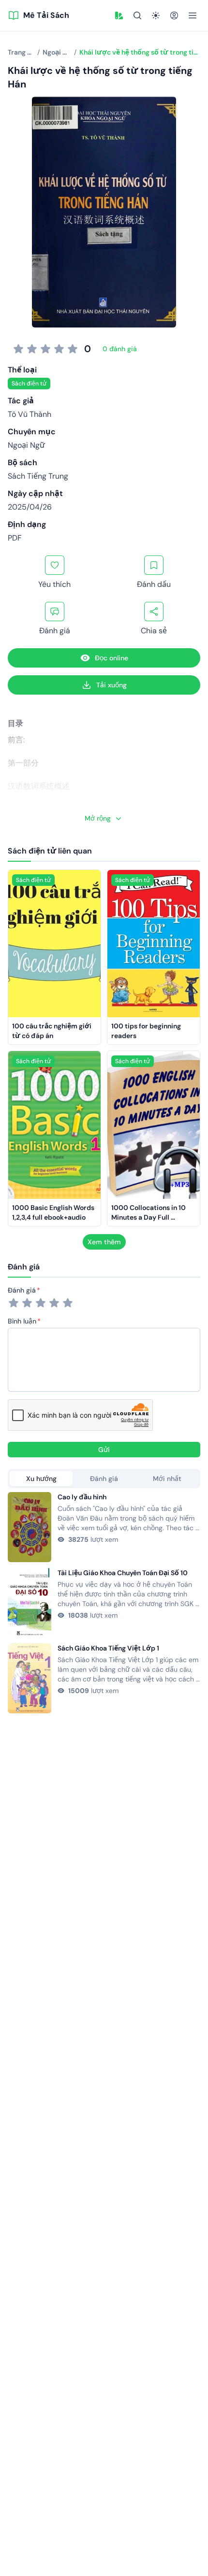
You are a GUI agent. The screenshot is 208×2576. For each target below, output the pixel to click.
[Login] (174, 15)
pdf (15, 538)
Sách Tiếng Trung (38, 476)
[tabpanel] (104, 1603)
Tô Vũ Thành (30, 414)
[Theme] (156, 15)
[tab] (41, 1479)
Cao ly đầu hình (82, 1497)
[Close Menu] (193, 15)
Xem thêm (104, 1242)
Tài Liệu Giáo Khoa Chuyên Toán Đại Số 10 (123, 1573)
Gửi (104, 1450)
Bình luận (22, 1321)
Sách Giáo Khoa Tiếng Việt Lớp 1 (108, 1648)
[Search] (137, 15)
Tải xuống (111, 685)
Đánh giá (22, 1290)
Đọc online (111, 658)
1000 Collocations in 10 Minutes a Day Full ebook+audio (149, 1217)
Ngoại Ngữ (26, 445)
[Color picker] (119, 15)
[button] (119, 15)
